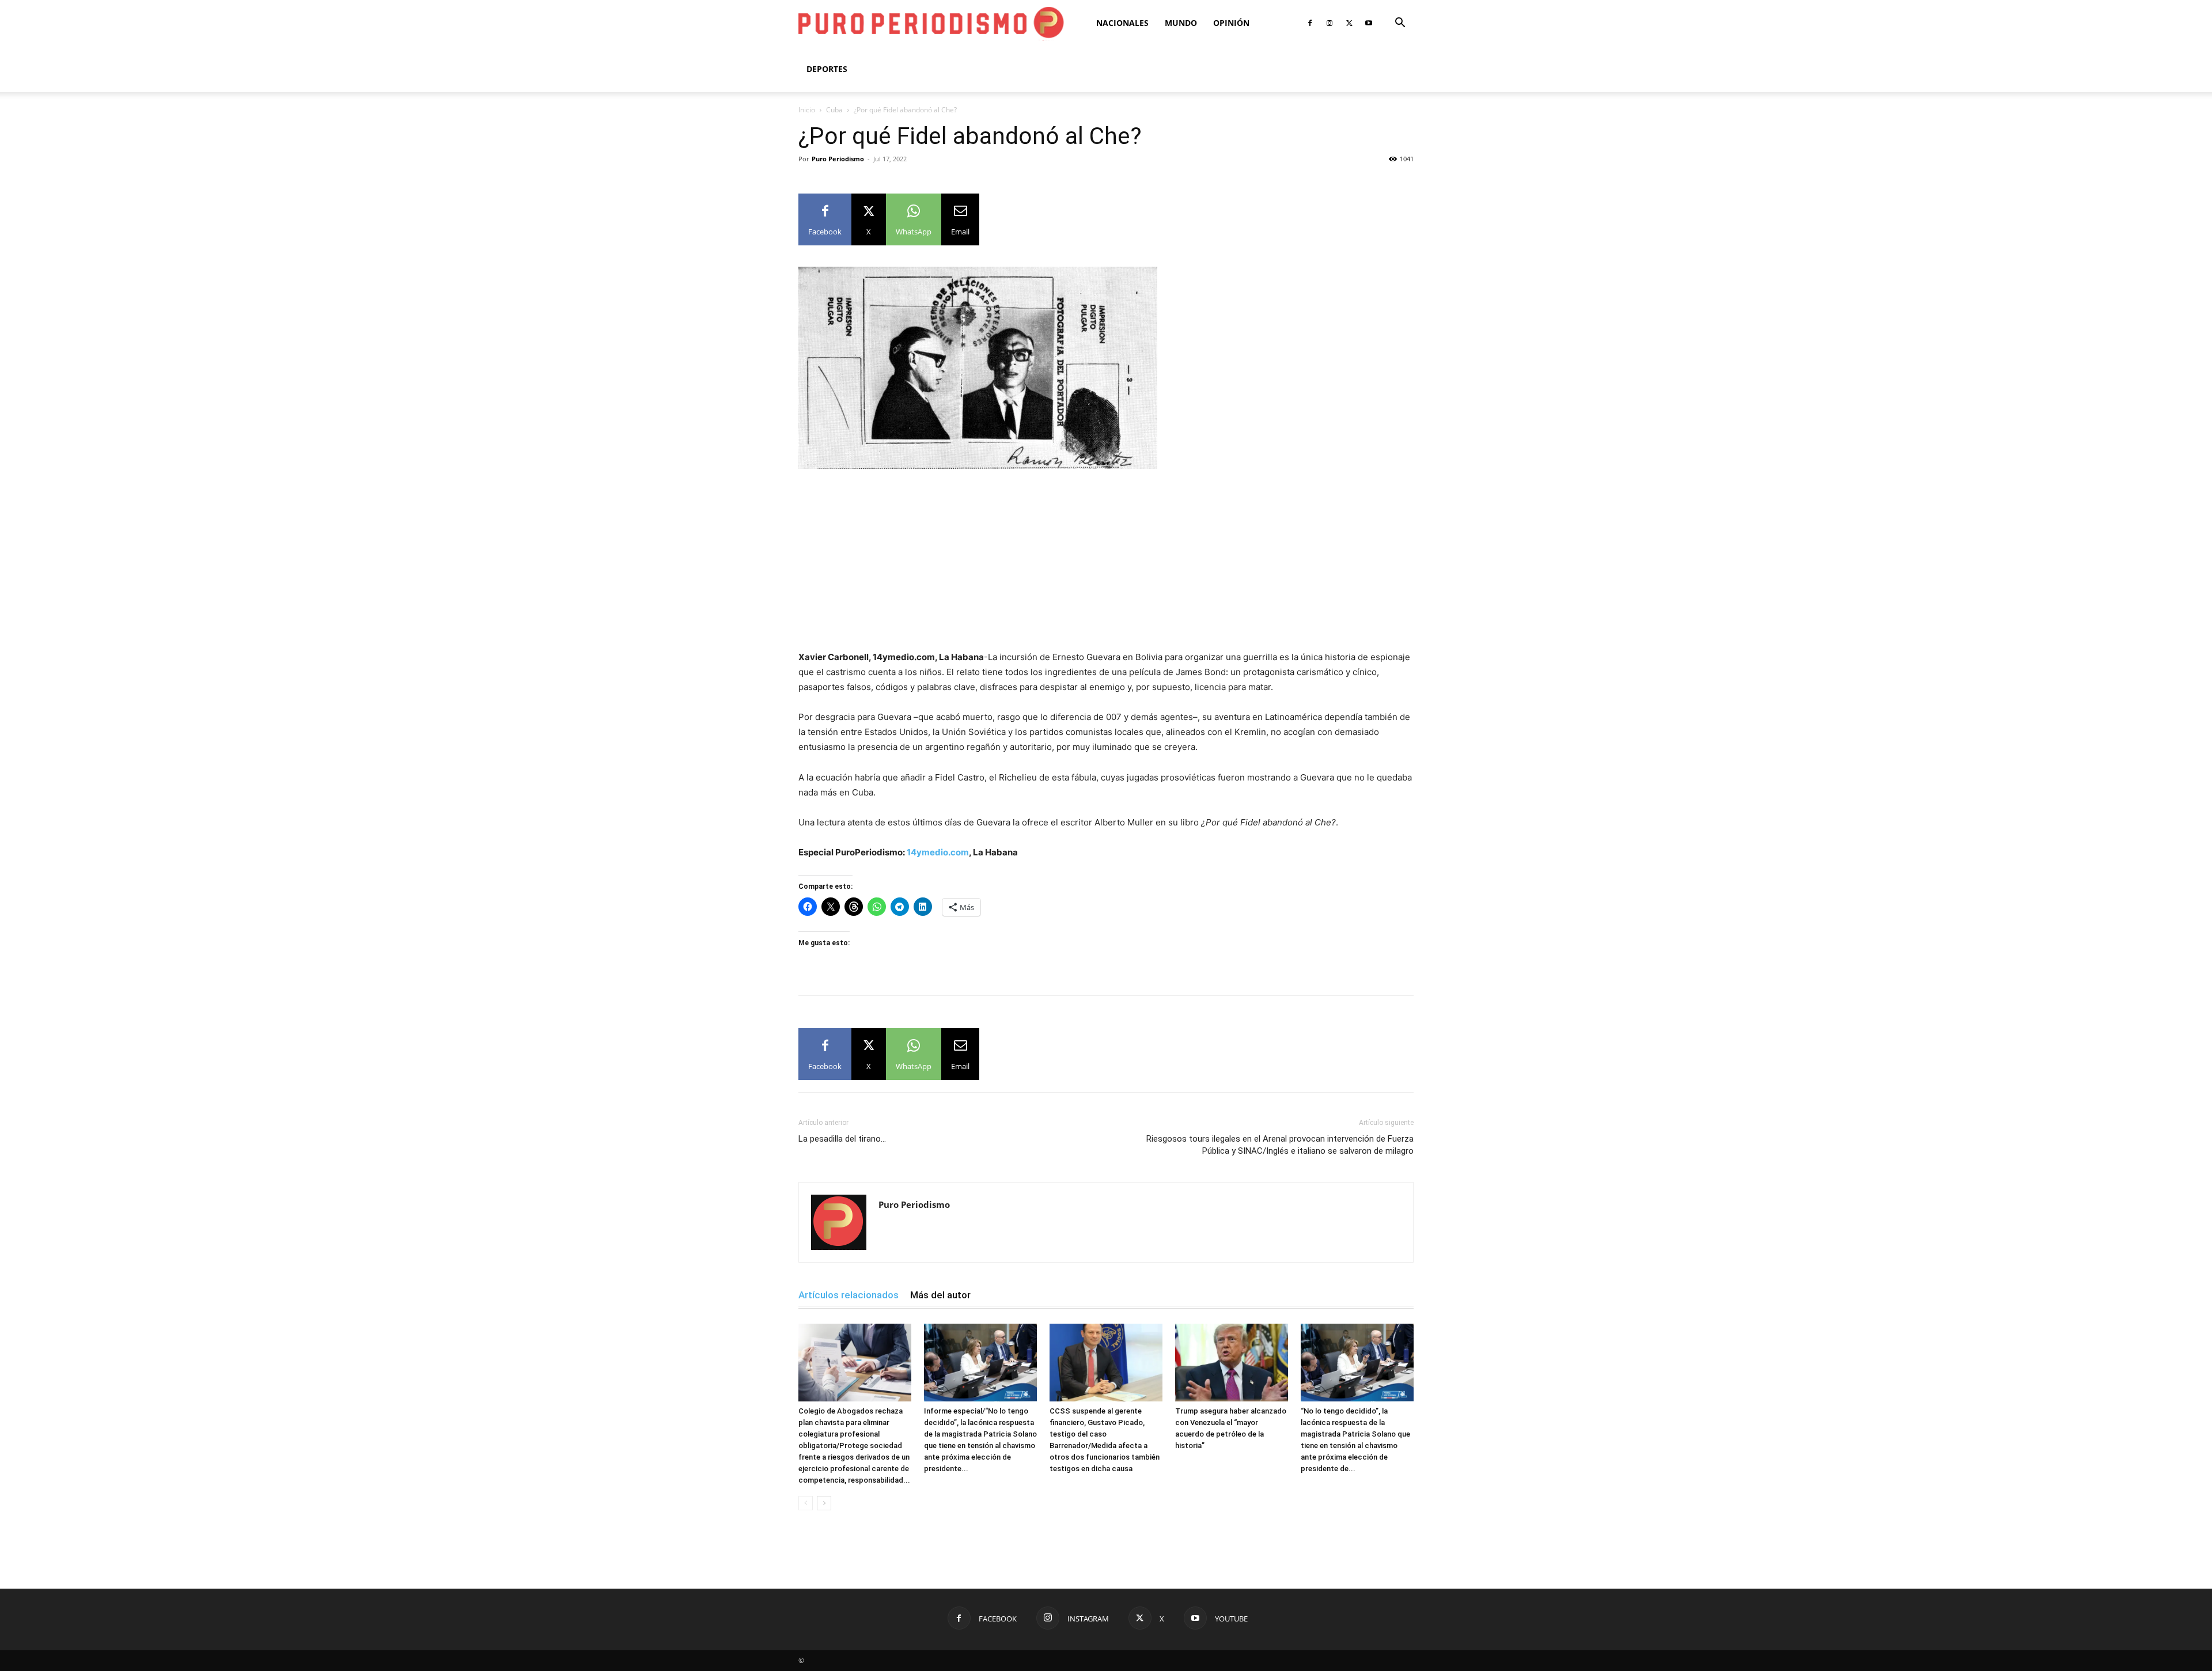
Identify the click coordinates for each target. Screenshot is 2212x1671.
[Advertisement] (1106, 564)
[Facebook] (1310, 23)
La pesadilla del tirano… (842, 1139)
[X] (1349, 23)
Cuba (834, 110)
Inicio (807, 110)
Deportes (827, 69)
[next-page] (824, 1503)
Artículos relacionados (849, 1295)
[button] (1400, 24)
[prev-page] (806, 1503)
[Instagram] (1330, 23)
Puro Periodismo (838, 159)
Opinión (1231, 23)
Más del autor (940, 1295)
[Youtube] (1369, 23)
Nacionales (1122, 23)
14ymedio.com (938, 852)
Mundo (1181, 23)
